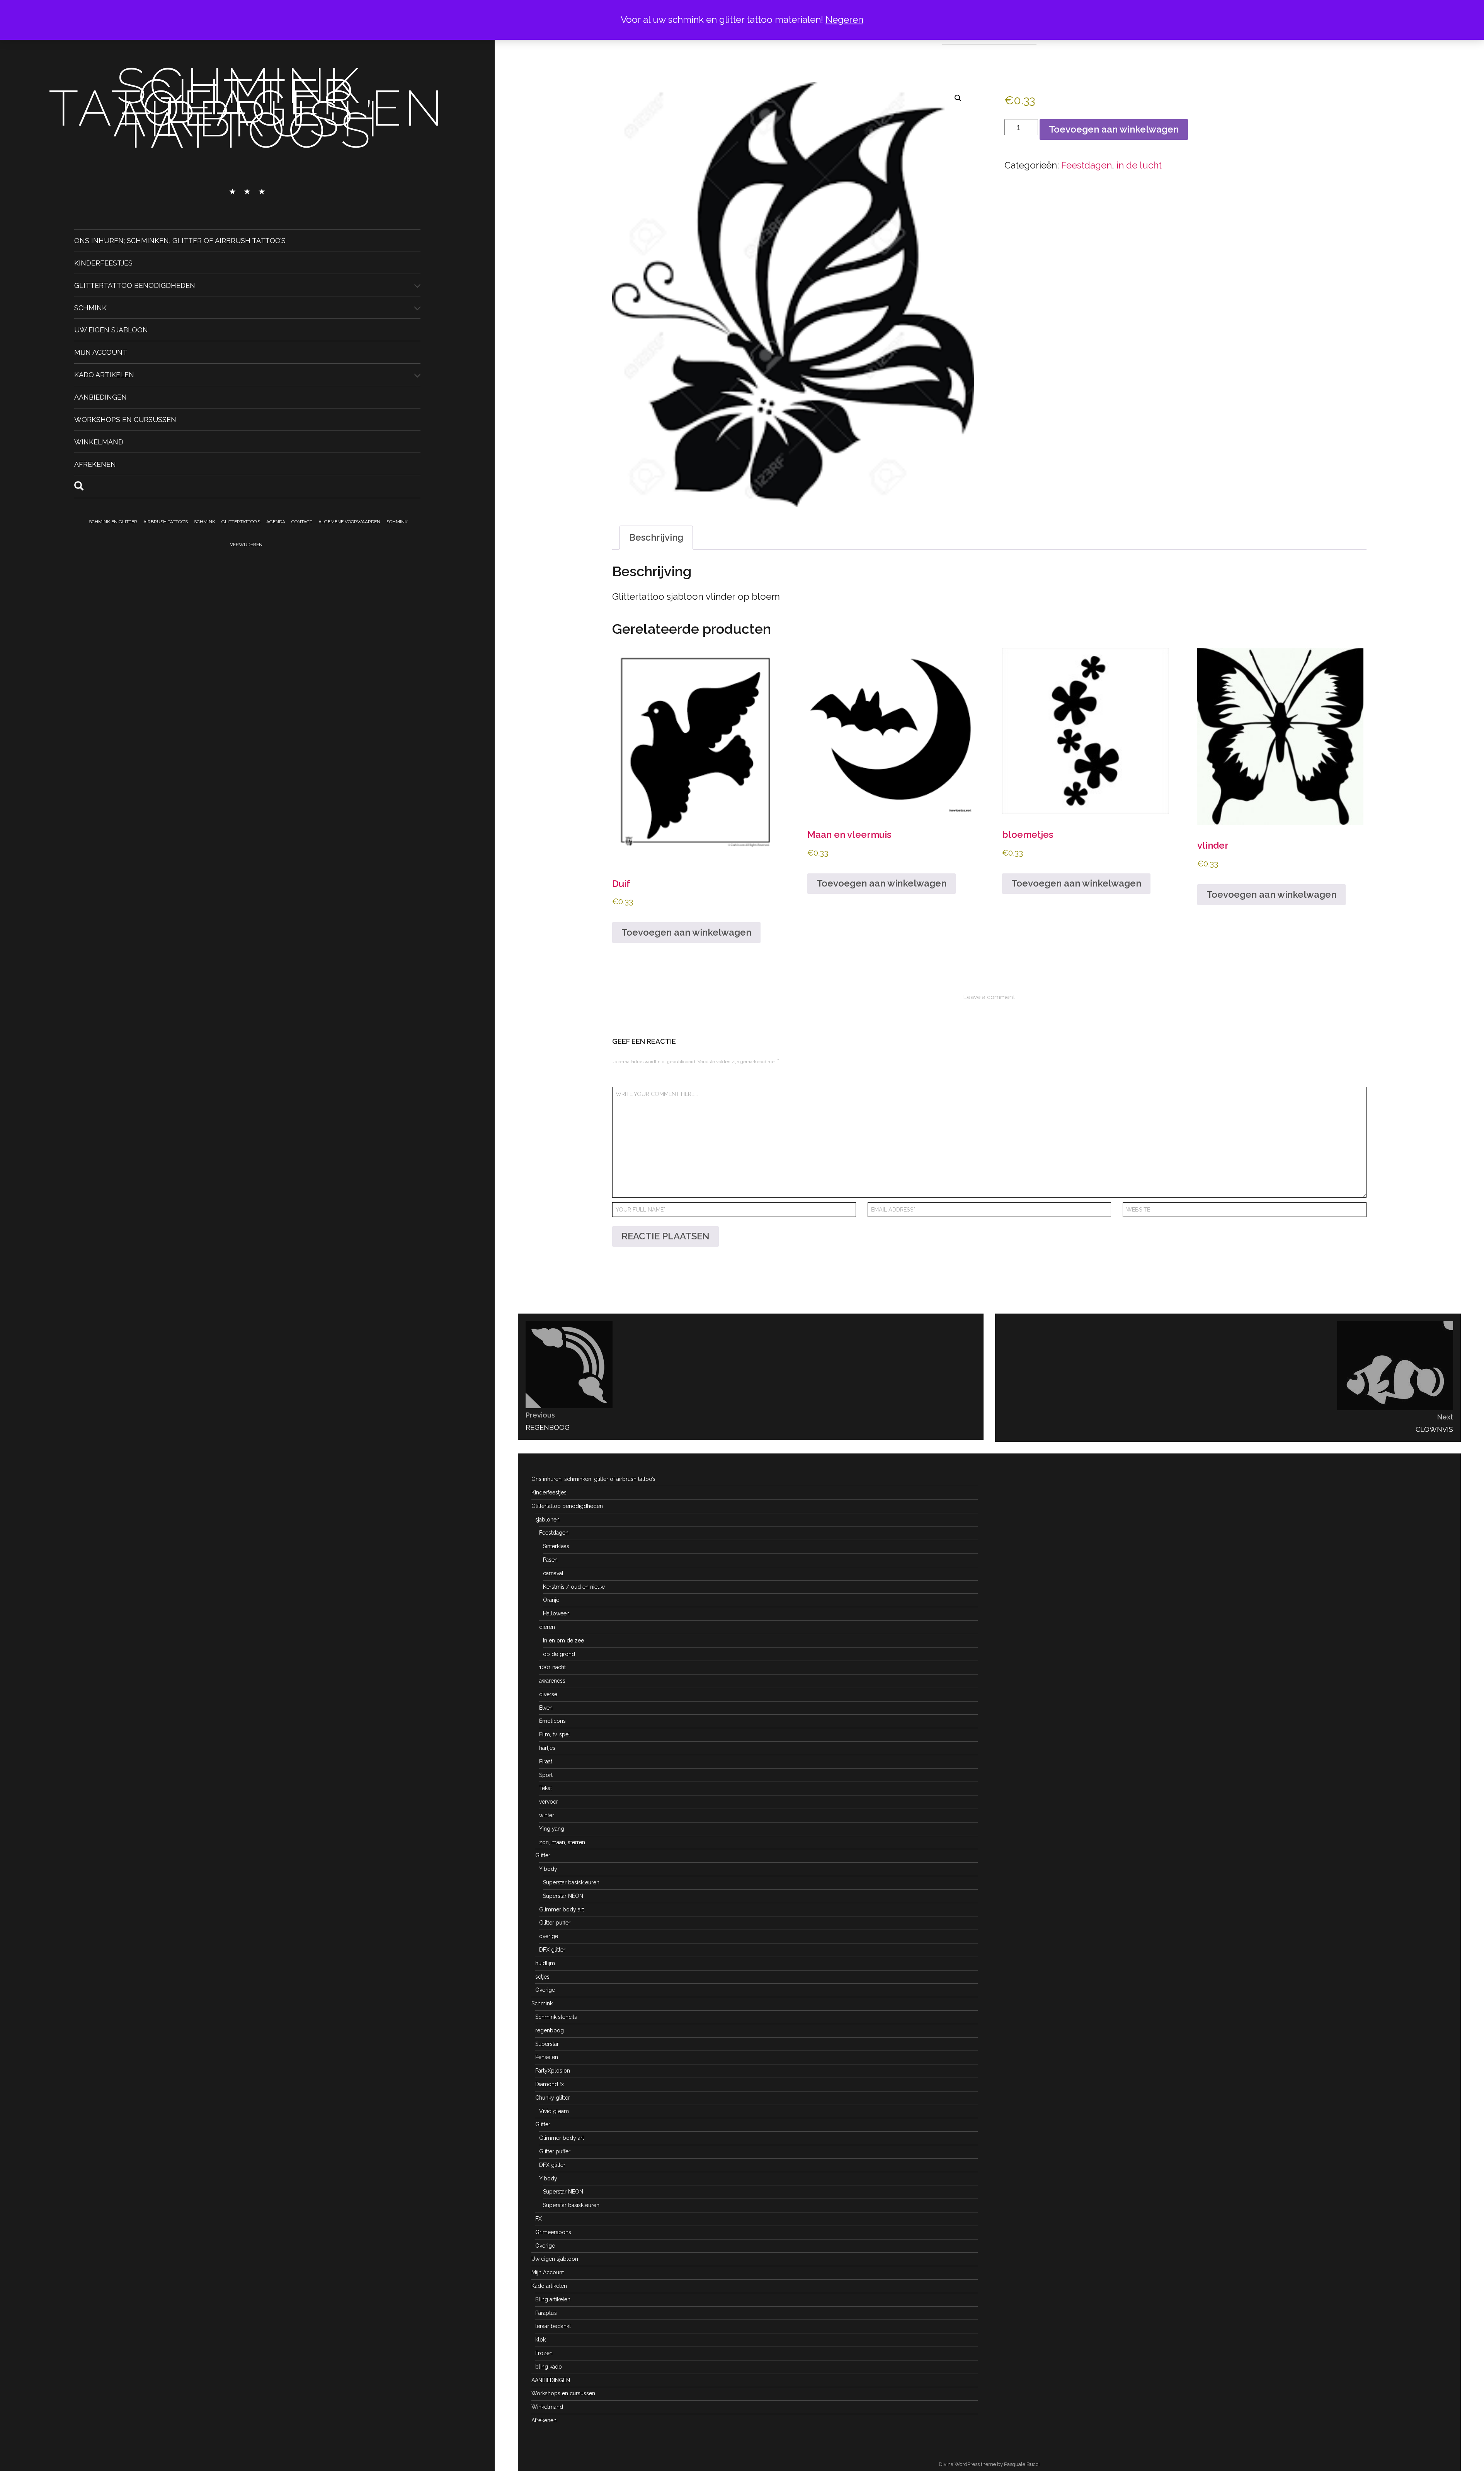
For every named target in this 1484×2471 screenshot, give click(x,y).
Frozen (544, 2353)
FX (539, 2219)
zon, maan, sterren (562, 1842)
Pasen (550, 1560)
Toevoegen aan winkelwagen (1114, 129)
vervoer (549, 1802)
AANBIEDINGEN (100, 397)
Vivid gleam (554, 2111)
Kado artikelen (104, 375)
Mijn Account (101, 352)
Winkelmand (99, 442)
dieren (547, 1627)
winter (547, 1815)
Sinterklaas (556, 1546)
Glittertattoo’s (241, 522)
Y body (548, 1869)
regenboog (550, 2030)
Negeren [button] (844, 20)
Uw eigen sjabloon (111, 330)
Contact (302, 522)
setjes (542, 1977)
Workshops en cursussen (125, 419)
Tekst (545, 1788)
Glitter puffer (555, 1923)
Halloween (556, 1613)
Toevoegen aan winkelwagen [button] (686, 932)
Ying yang (552, 1829)
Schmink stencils (556, 2017)
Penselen (547, 2057)
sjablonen (547, 1520)
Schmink (90, 307)
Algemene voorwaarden (349, 522)
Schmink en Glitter (113, 522)
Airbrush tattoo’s (166, 522)
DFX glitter (552, 1950)
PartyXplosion (553, 2071)
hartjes (547, 1748)
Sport (546, 1775)
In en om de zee (563, 1641)
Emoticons (552, 1721)
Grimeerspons (553, 2232)
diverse (548, 1694)
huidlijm (545, 1963)
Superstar (547, 2044)
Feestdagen (1087, 165)
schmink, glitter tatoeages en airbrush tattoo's (247, 108)
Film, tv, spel (555, 1734)
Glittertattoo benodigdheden (135, 285)
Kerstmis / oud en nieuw (574, 1587)
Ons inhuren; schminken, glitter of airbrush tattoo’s (180, 241)
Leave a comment (989, 997)
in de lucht (1139, 165)
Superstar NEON (563, 1896)
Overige (545, 1990)
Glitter (543, 1855)
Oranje (551, 1600)
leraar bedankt (553, 2326)
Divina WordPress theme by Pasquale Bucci (989, 2464)
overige (549, 1936)
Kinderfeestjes (103, 263)
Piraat (546, 1761)
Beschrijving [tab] (656, 537)
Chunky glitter (553, 2098)
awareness (552, 1681)
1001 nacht (552, 1667)
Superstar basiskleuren (571, 1882)
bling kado (549, 2367)
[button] (958, 98)
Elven (546, 1708)
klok (540, 2340)
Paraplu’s (546, 2313)
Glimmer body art (562, 1909)
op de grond (559, 1654)
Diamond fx (550, 2084)
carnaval (553, 1573)
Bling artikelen (553, 2299)
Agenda (276, 522)
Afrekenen (95, 464)
